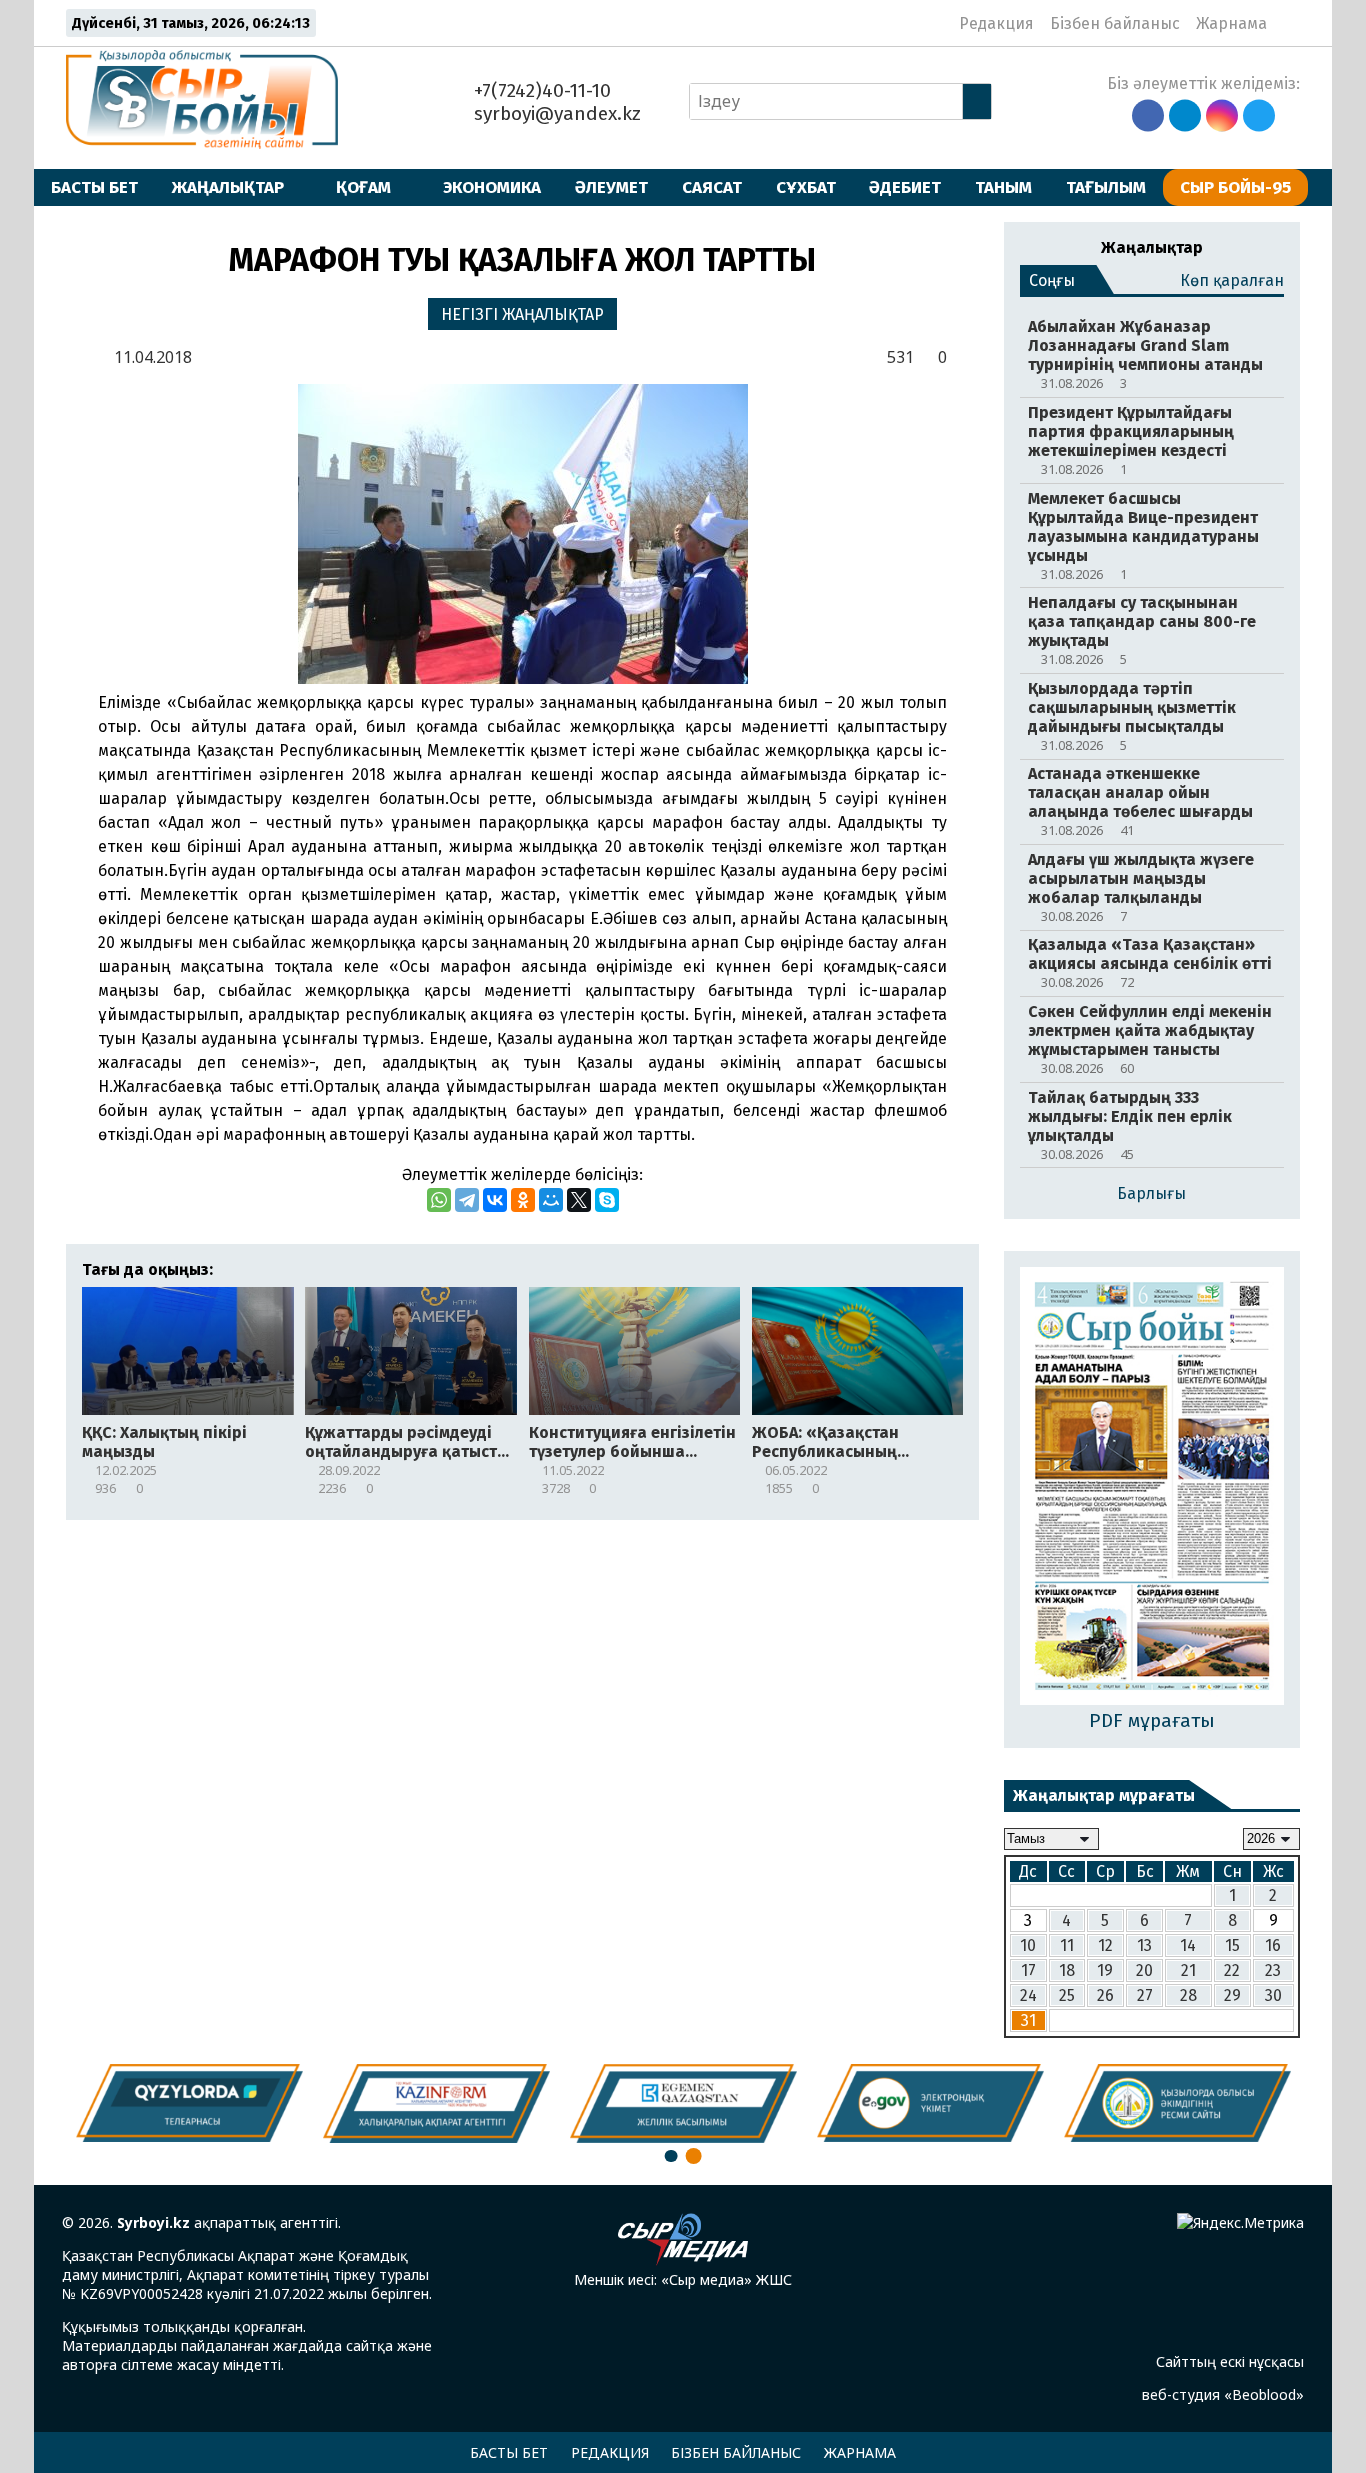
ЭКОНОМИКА (492, 187)
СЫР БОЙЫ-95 (1235, 187)
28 (1188, 1995)
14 (1188, 1945)
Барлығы (1151, 1193)
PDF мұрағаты (1152, 1720)
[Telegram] (467, 1200)
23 (1273, 1970)
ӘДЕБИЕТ (905, 187)
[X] (579, 1200)
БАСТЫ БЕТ (94, 187)
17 (1028, 1970)
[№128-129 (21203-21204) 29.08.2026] (1152, 1487)
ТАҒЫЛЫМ (1106, 187)
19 (1105, 1970)
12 (1105, 1945)
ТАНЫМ (1003, 187)
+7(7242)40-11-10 (540, 90)
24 (1028, 1995)
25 (1067, 1995)
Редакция (996, 23)
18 (1067, 1970)
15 (1232, 1945)
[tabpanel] (1177, 2103)
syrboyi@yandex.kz (555, 113)
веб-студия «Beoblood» (1223, 2394)
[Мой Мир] (551, 1200)
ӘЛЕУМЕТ (611, 187)
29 (1232, 1995)
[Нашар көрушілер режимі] (1288, 23)
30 (1273, 1995)
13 (1144, 1945)
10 (1028, 1945)
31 (1028, 2020)
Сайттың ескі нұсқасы (1230, 2361)
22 (1232, 1970)
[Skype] (607, 1200)
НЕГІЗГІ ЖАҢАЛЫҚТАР (522, 314)
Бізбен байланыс (1115, 23)
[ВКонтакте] (495, 1200)
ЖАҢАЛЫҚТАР (228, 187)
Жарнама (1231, 23)
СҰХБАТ (806, 187)
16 (1273, 1945)
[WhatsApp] (439, 1200)
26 (1105, 1995)
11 (1067, 1945)
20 (1144, 1970)
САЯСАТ (712, 187)
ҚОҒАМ (363, 187)
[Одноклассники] (523, 1200)
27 (1145, 1995)
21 (1188, 1970)
